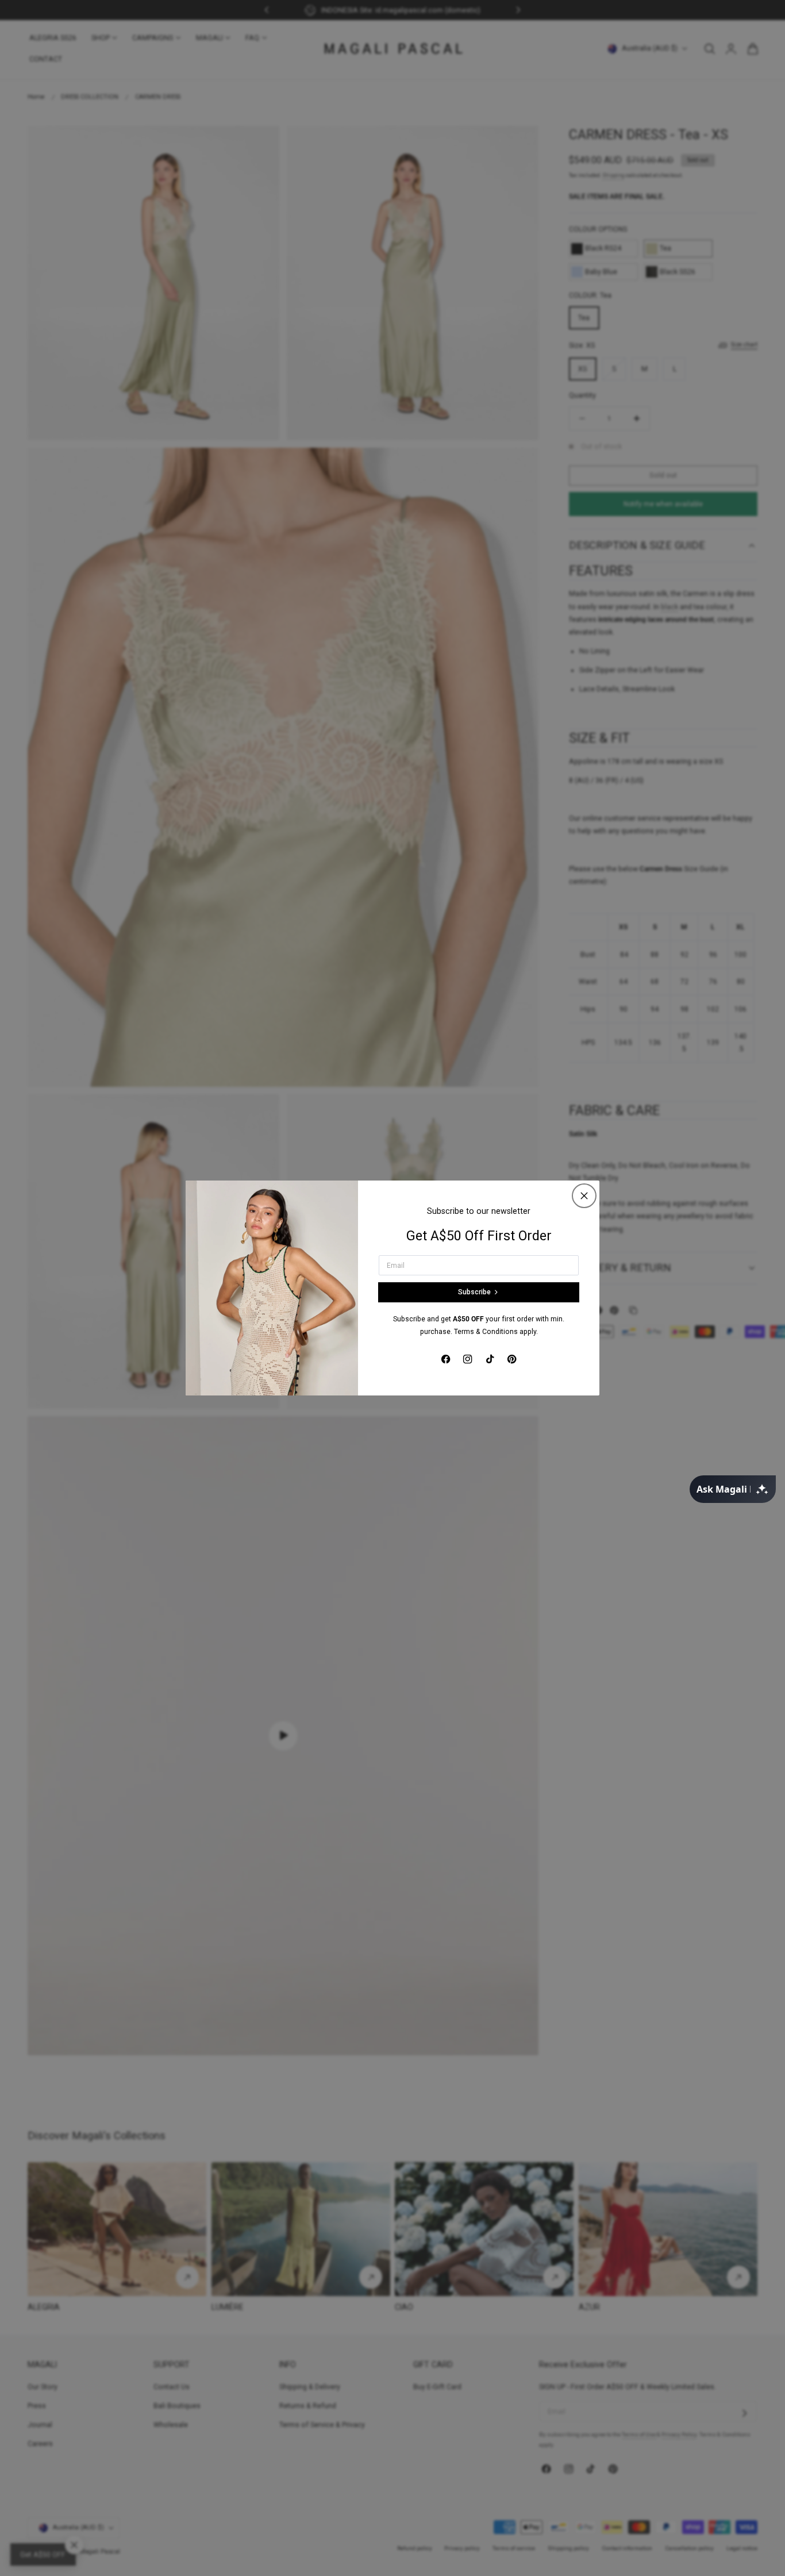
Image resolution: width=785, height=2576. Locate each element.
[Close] (584, 1196)
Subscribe (474, 1292)
